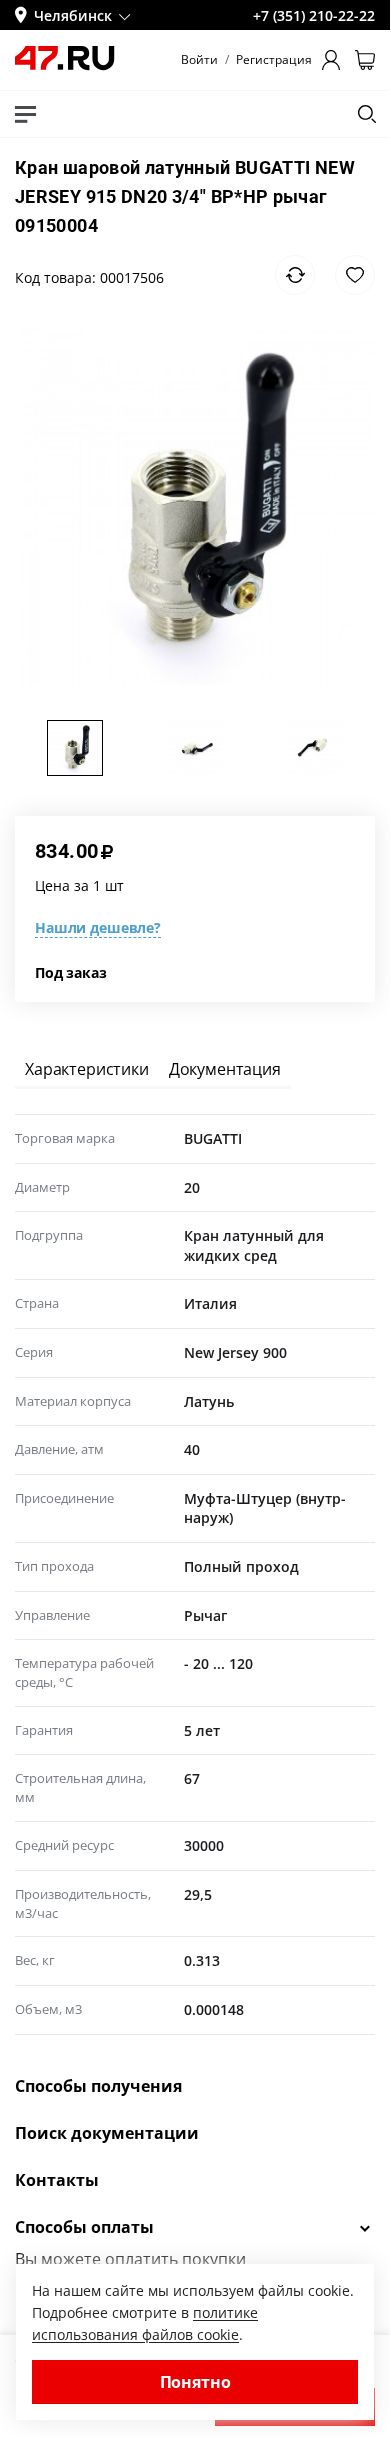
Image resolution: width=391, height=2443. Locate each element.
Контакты (57, 2180)
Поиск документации (107, 2133)
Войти (199, 60)
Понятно (195, 2382)
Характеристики (87, 1069)
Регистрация (274, 60)
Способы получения (98, 2086)
